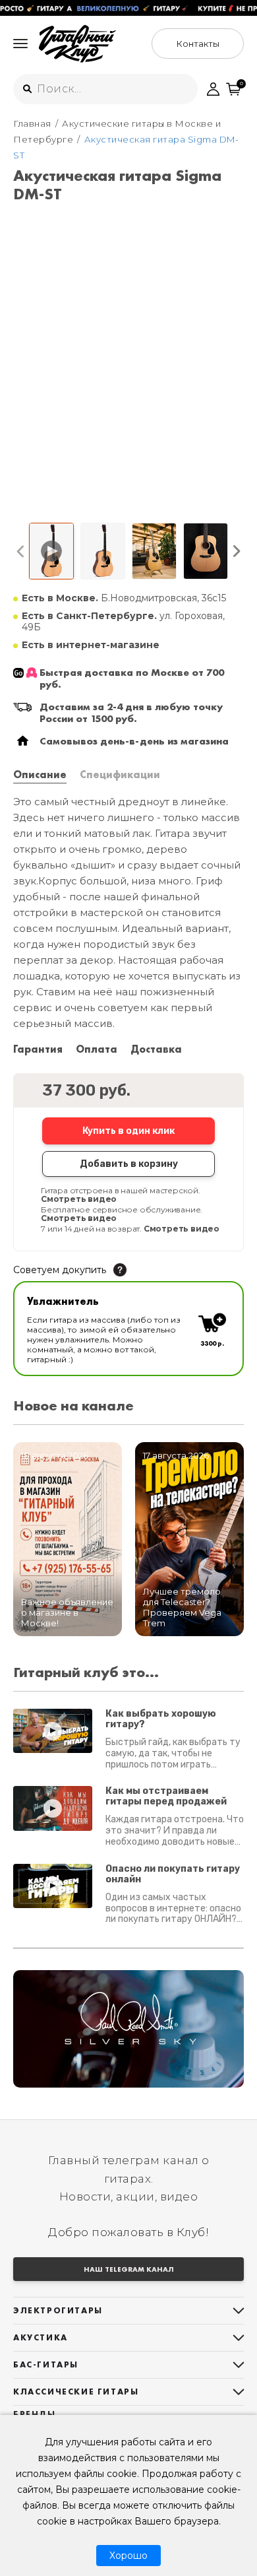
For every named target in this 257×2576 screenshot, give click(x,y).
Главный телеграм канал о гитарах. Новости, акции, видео (129, 2178)
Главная (32, 123)
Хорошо (128, 2556)
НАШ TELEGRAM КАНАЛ (129, 2269)
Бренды (35, 2414)
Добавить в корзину (129, 1164)
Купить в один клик (128, 1131)
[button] (21, 551)
